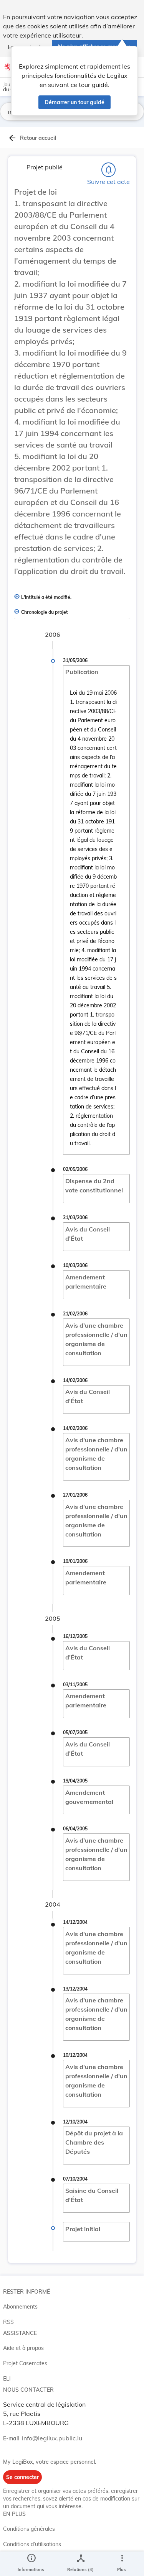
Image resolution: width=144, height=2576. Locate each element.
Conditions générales (29, 2529)
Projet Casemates (25, 2363)
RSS (8, 2322)
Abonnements (20, 2307)
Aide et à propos (23, 2348)
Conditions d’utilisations (32, 2544)
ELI (7, 2379)
